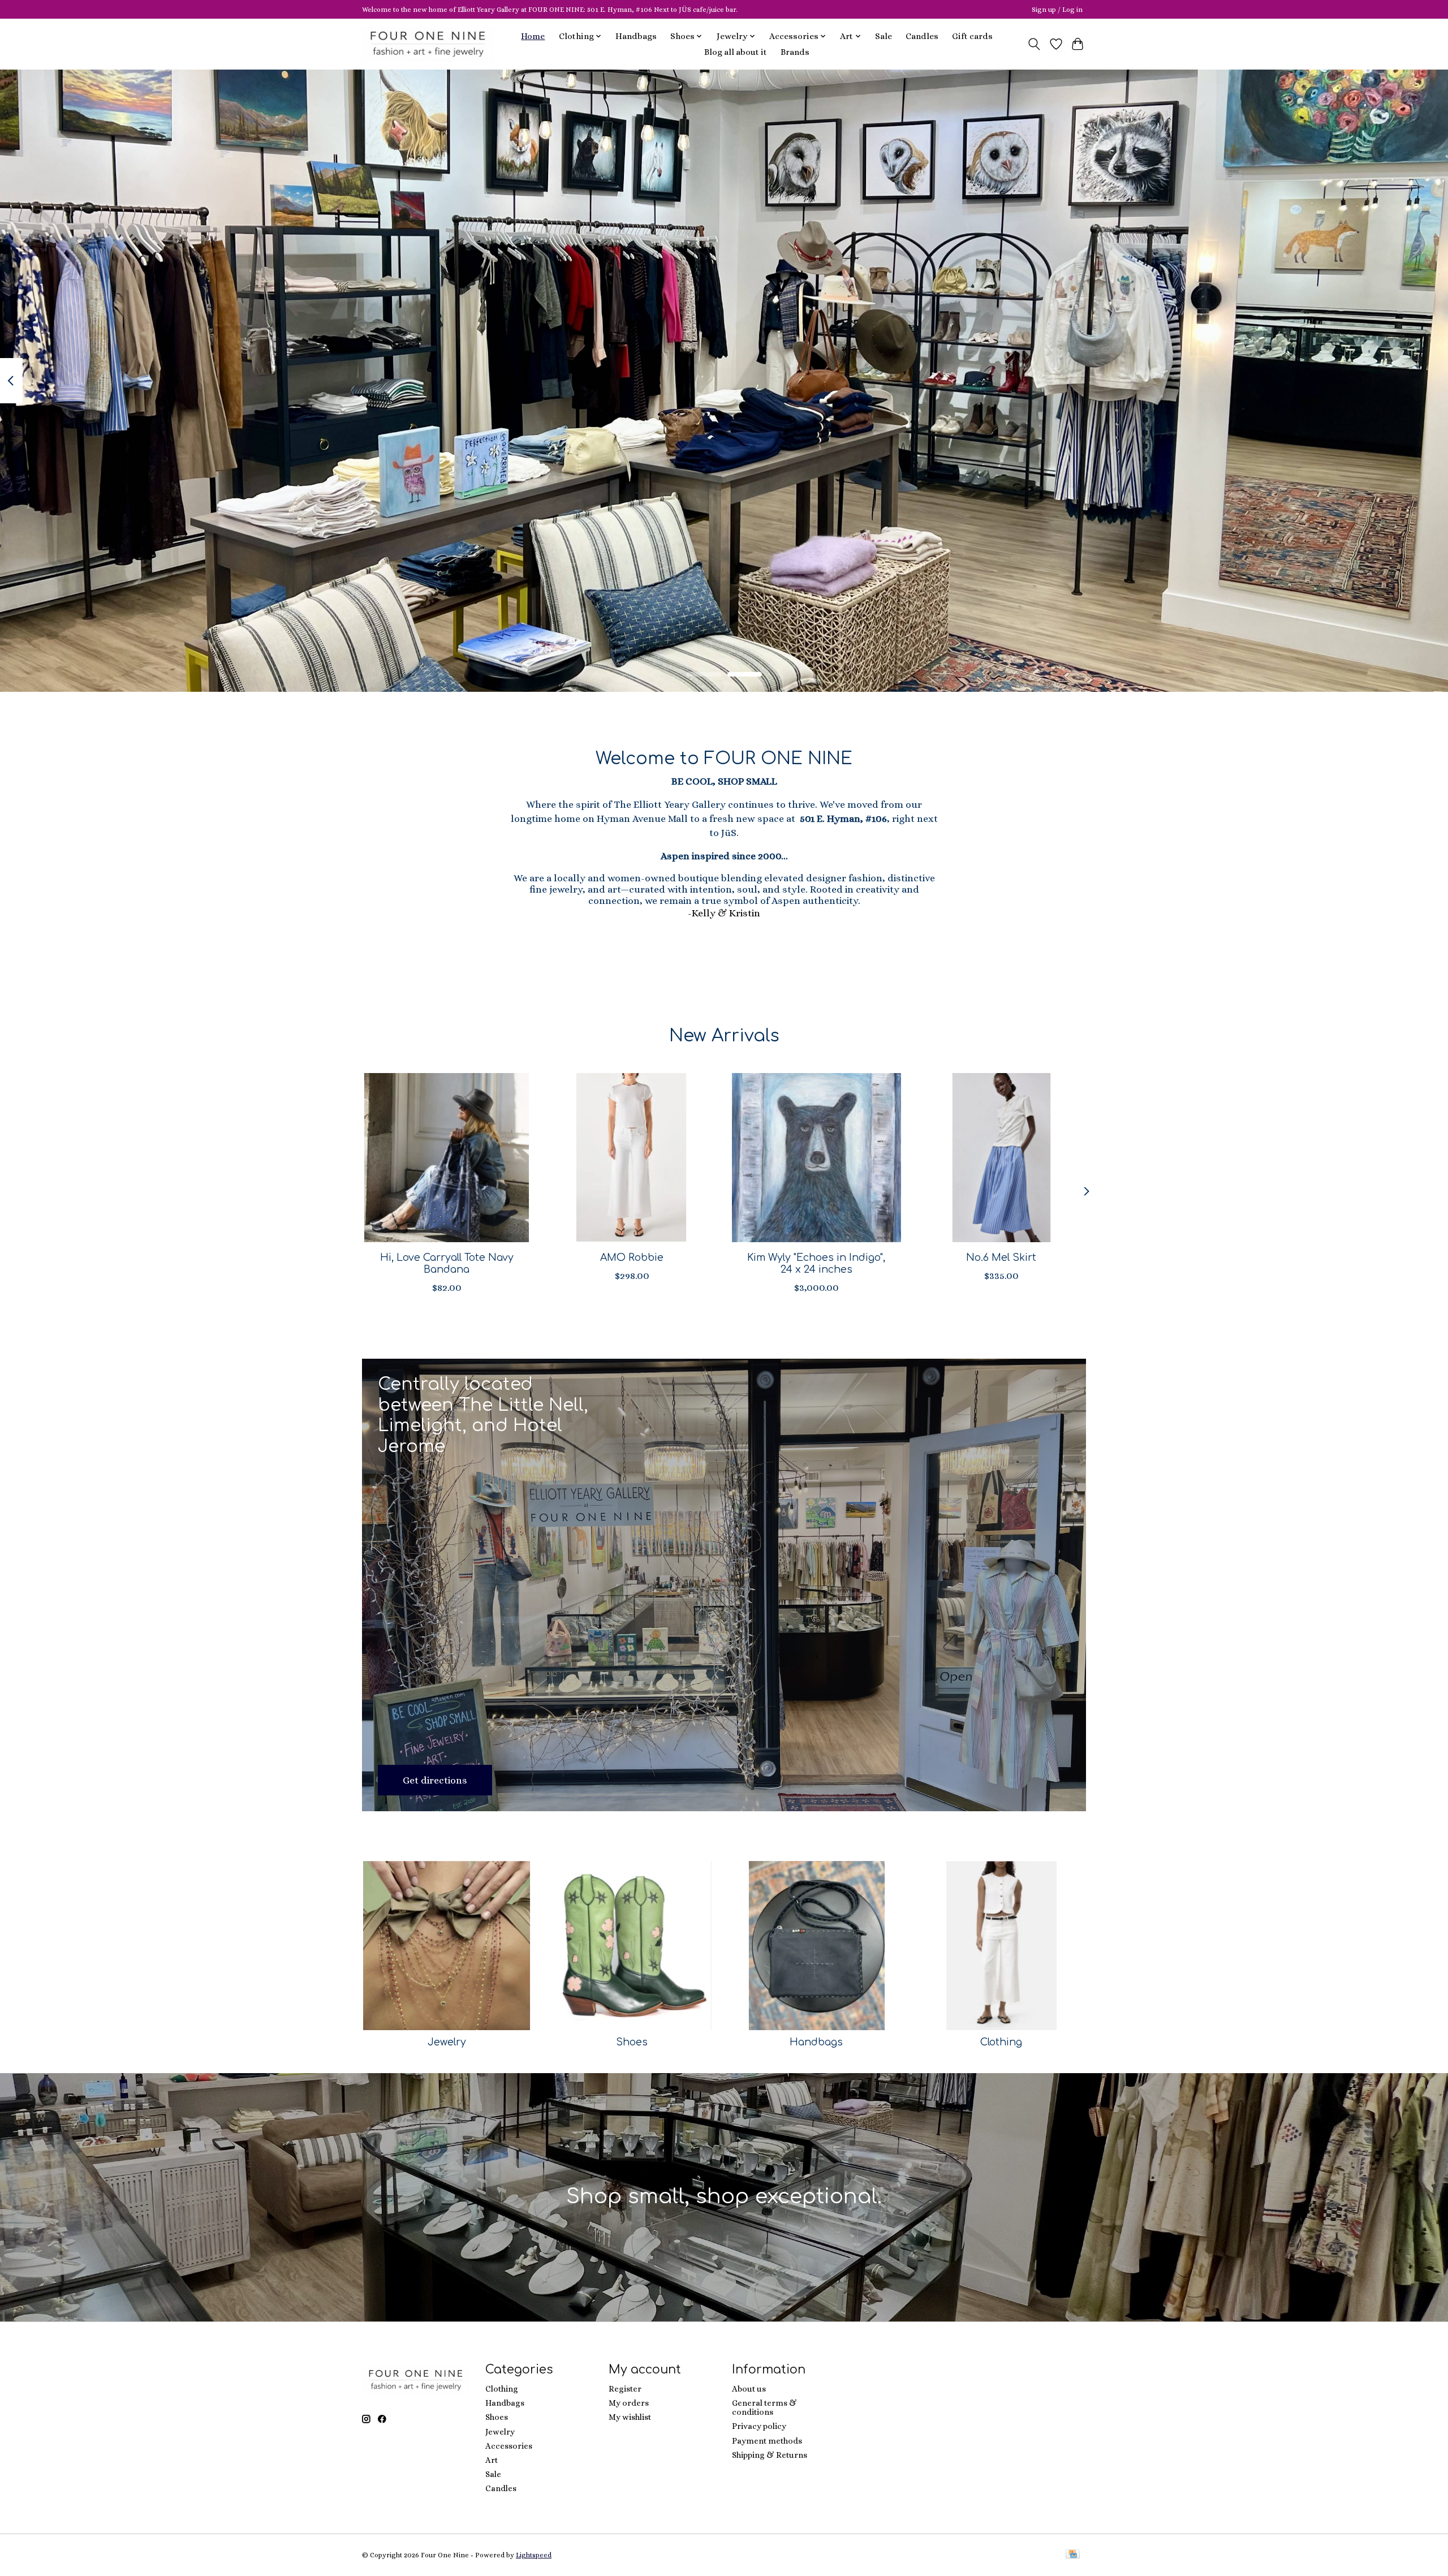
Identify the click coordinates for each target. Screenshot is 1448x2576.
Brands (795, 52)
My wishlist (630, 2417)
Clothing (1001, 2042)
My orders (629, 2403)
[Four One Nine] (428, 44)
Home (533, 36)
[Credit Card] (1073, 2555)
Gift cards (972, 36)
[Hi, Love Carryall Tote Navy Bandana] (447, 1158)
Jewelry (447, 2042)
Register (625, 2389)
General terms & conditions (764, 2407)
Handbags (636, 36)
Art (492, 2460)
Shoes (632, 2042)
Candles (922, 36)
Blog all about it (736, 52)
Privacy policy (759, 2426)
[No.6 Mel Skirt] (1001, 1158)
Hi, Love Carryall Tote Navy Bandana (447, 1263)
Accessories (509, 2446)
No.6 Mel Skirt (1001, 1257)
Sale (884, 36)
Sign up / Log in (1057, 10)
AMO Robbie (632, 1257)
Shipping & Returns (770, 2455)
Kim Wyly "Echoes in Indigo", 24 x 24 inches (816, 1263)
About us (749, 2389)
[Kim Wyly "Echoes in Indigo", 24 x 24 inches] (816, 1158)
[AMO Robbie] (632, 1158)
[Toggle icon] (1034, 44)
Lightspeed (534, 2555)
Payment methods (767, 2441)
